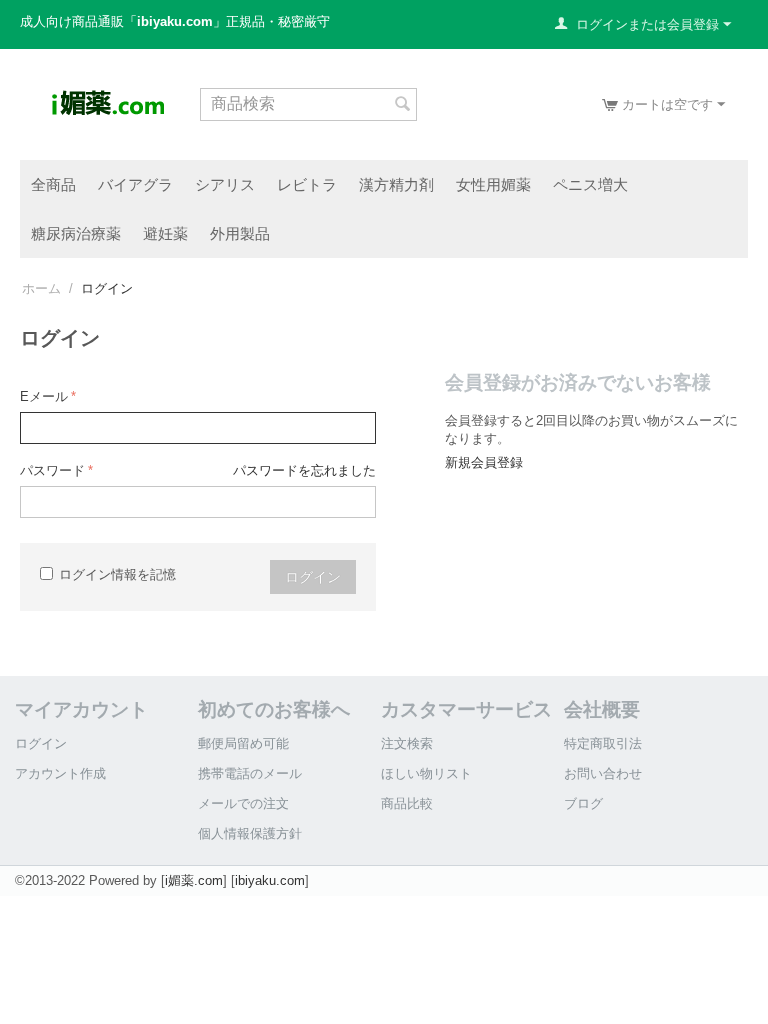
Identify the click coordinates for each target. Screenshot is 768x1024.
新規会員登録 (484, 462)
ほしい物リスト (426, 773)
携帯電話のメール (250, 773)
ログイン (313, 577)
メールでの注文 (243, 803)
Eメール (44, 396)
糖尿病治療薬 (76, 233)
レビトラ (307, 184)
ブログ (583, 803)
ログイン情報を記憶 (117, 574)
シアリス (225, 184)
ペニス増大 (590, 184)
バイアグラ (135, 184)
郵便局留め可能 (243, 743)
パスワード (52, 470)
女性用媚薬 (493, 184)
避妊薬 (165, 233)
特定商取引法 (603, 743)
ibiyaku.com (270, 880)
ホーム (41, 288)
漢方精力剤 (396, 184)
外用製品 (240, 233)
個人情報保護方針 (250, 833)
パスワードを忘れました (304, 470)
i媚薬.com (194, 880)
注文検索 (407, 743)
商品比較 (407, 803)
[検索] (402, 106)
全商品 (53, 184)
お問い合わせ (603, 773)
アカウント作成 (60, 773)
